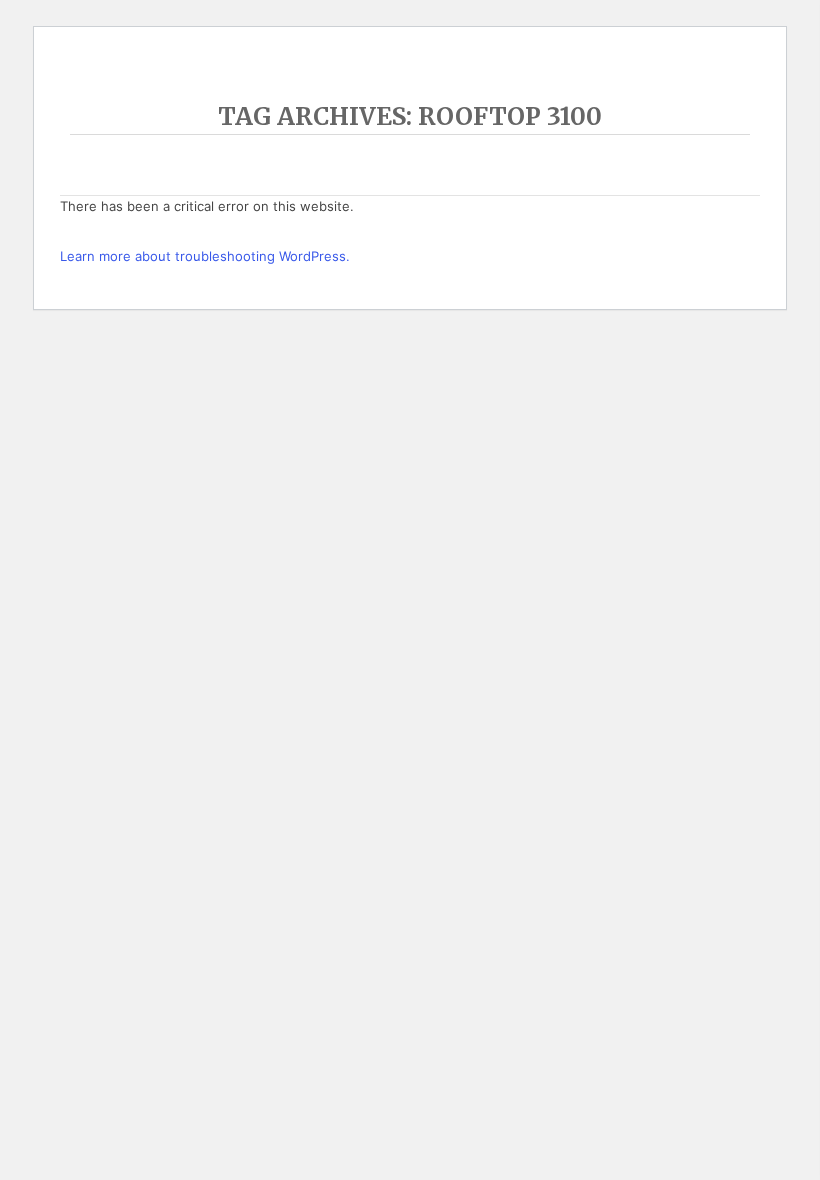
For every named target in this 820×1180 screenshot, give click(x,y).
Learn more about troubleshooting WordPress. (205, 256)
